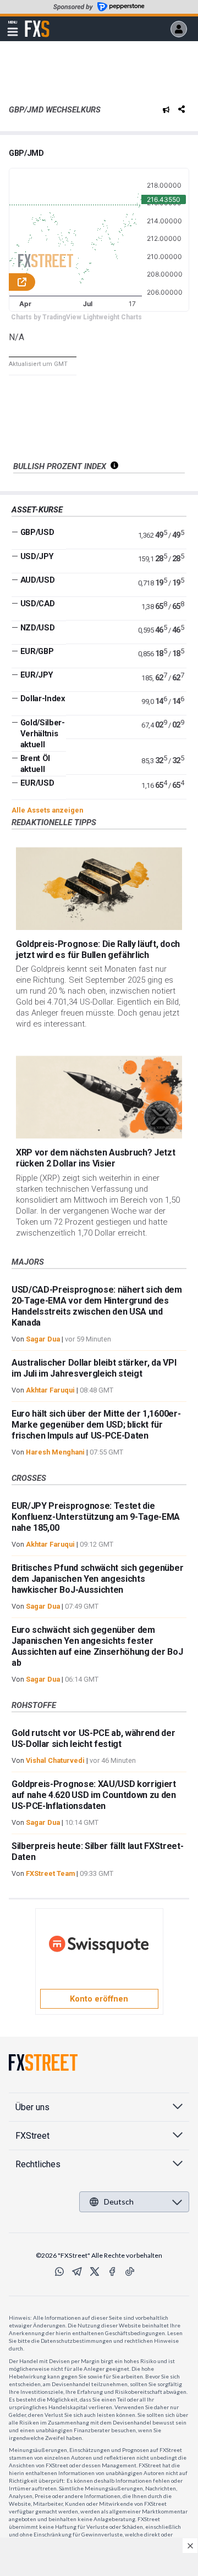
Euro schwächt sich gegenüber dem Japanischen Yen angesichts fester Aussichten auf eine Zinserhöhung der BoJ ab (97, 1646)
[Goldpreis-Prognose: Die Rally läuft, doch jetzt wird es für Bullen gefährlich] (99, 889)
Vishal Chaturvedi (55, 1760)
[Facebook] (112, 2271)
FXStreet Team (50, 1873)
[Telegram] (77, 2271)
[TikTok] (130, 2271)
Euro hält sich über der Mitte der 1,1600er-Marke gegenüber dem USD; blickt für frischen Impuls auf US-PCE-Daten (96, 1425)
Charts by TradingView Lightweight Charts (76, 317)
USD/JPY (37, 556)
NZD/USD (38, 628)
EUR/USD (37, 783)
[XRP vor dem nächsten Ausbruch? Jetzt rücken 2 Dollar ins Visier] (99, 1097)
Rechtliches (38, 2164)
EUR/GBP (37, 651)
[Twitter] (95, 2271)
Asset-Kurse (37, 510)
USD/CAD (38, 604)
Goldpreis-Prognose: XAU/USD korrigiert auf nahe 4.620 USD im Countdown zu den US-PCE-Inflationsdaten (94, 1795)
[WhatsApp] (59, 2271)
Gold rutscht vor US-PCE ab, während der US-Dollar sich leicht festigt (94, 1738)
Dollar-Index (43, 698)
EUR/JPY (37, 675)
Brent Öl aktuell (35, 764)
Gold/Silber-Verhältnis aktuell (43, 734)
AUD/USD (38, 580)
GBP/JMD (26, 153)
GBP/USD (37, 532)
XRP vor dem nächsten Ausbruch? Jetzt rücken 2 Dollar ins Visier (95, 1158)
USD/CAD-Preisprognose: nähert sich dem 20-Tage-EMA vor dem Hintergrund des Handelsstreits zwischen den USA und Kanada (97, 1306)
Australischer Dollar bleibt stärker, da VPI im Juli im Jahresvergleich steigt (94, 1368)
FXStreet (37, 22)
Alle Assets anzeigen (47, 810)
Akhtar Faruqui (50, 1390)
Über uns (32, 2107)
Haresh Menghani (55, 1452)
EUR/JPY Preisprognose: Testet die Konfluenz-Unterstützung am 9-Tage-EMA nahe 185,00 (96, 1517)
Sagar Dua (43, 1339)
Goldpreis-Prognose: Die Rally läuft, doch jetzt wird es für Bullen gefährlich (98, 949)
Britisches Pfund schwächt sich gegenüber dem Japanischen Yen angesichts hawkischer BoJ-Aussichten (97, 1579)
